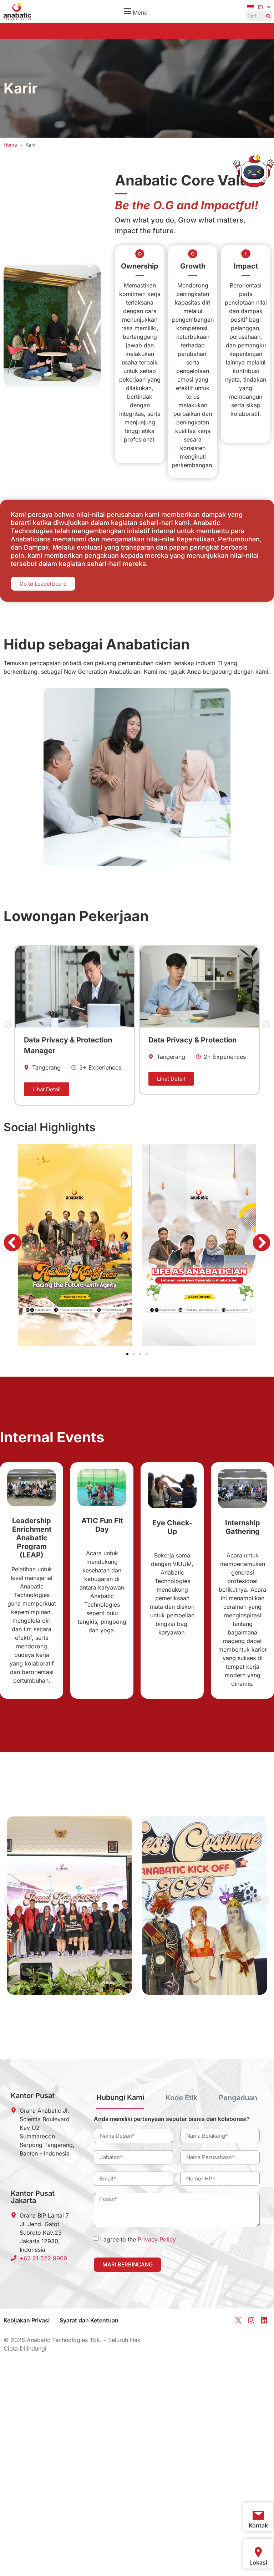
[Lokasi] (258, 2552)
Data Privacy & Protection (68, 1040)
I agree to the (138, 2239)
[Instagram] (251, 2320)
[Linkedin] (264, 2320)
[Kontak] (258, 2515)
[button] (135, 12)
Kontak (258, 2525)
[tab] (120, 2100)
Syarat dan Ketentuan (89, 2320)
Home (10, 145)
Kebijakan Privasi (27, 2320)
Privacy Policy (157, 2239)
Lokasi (258, 2562)
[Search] (268, 16)
